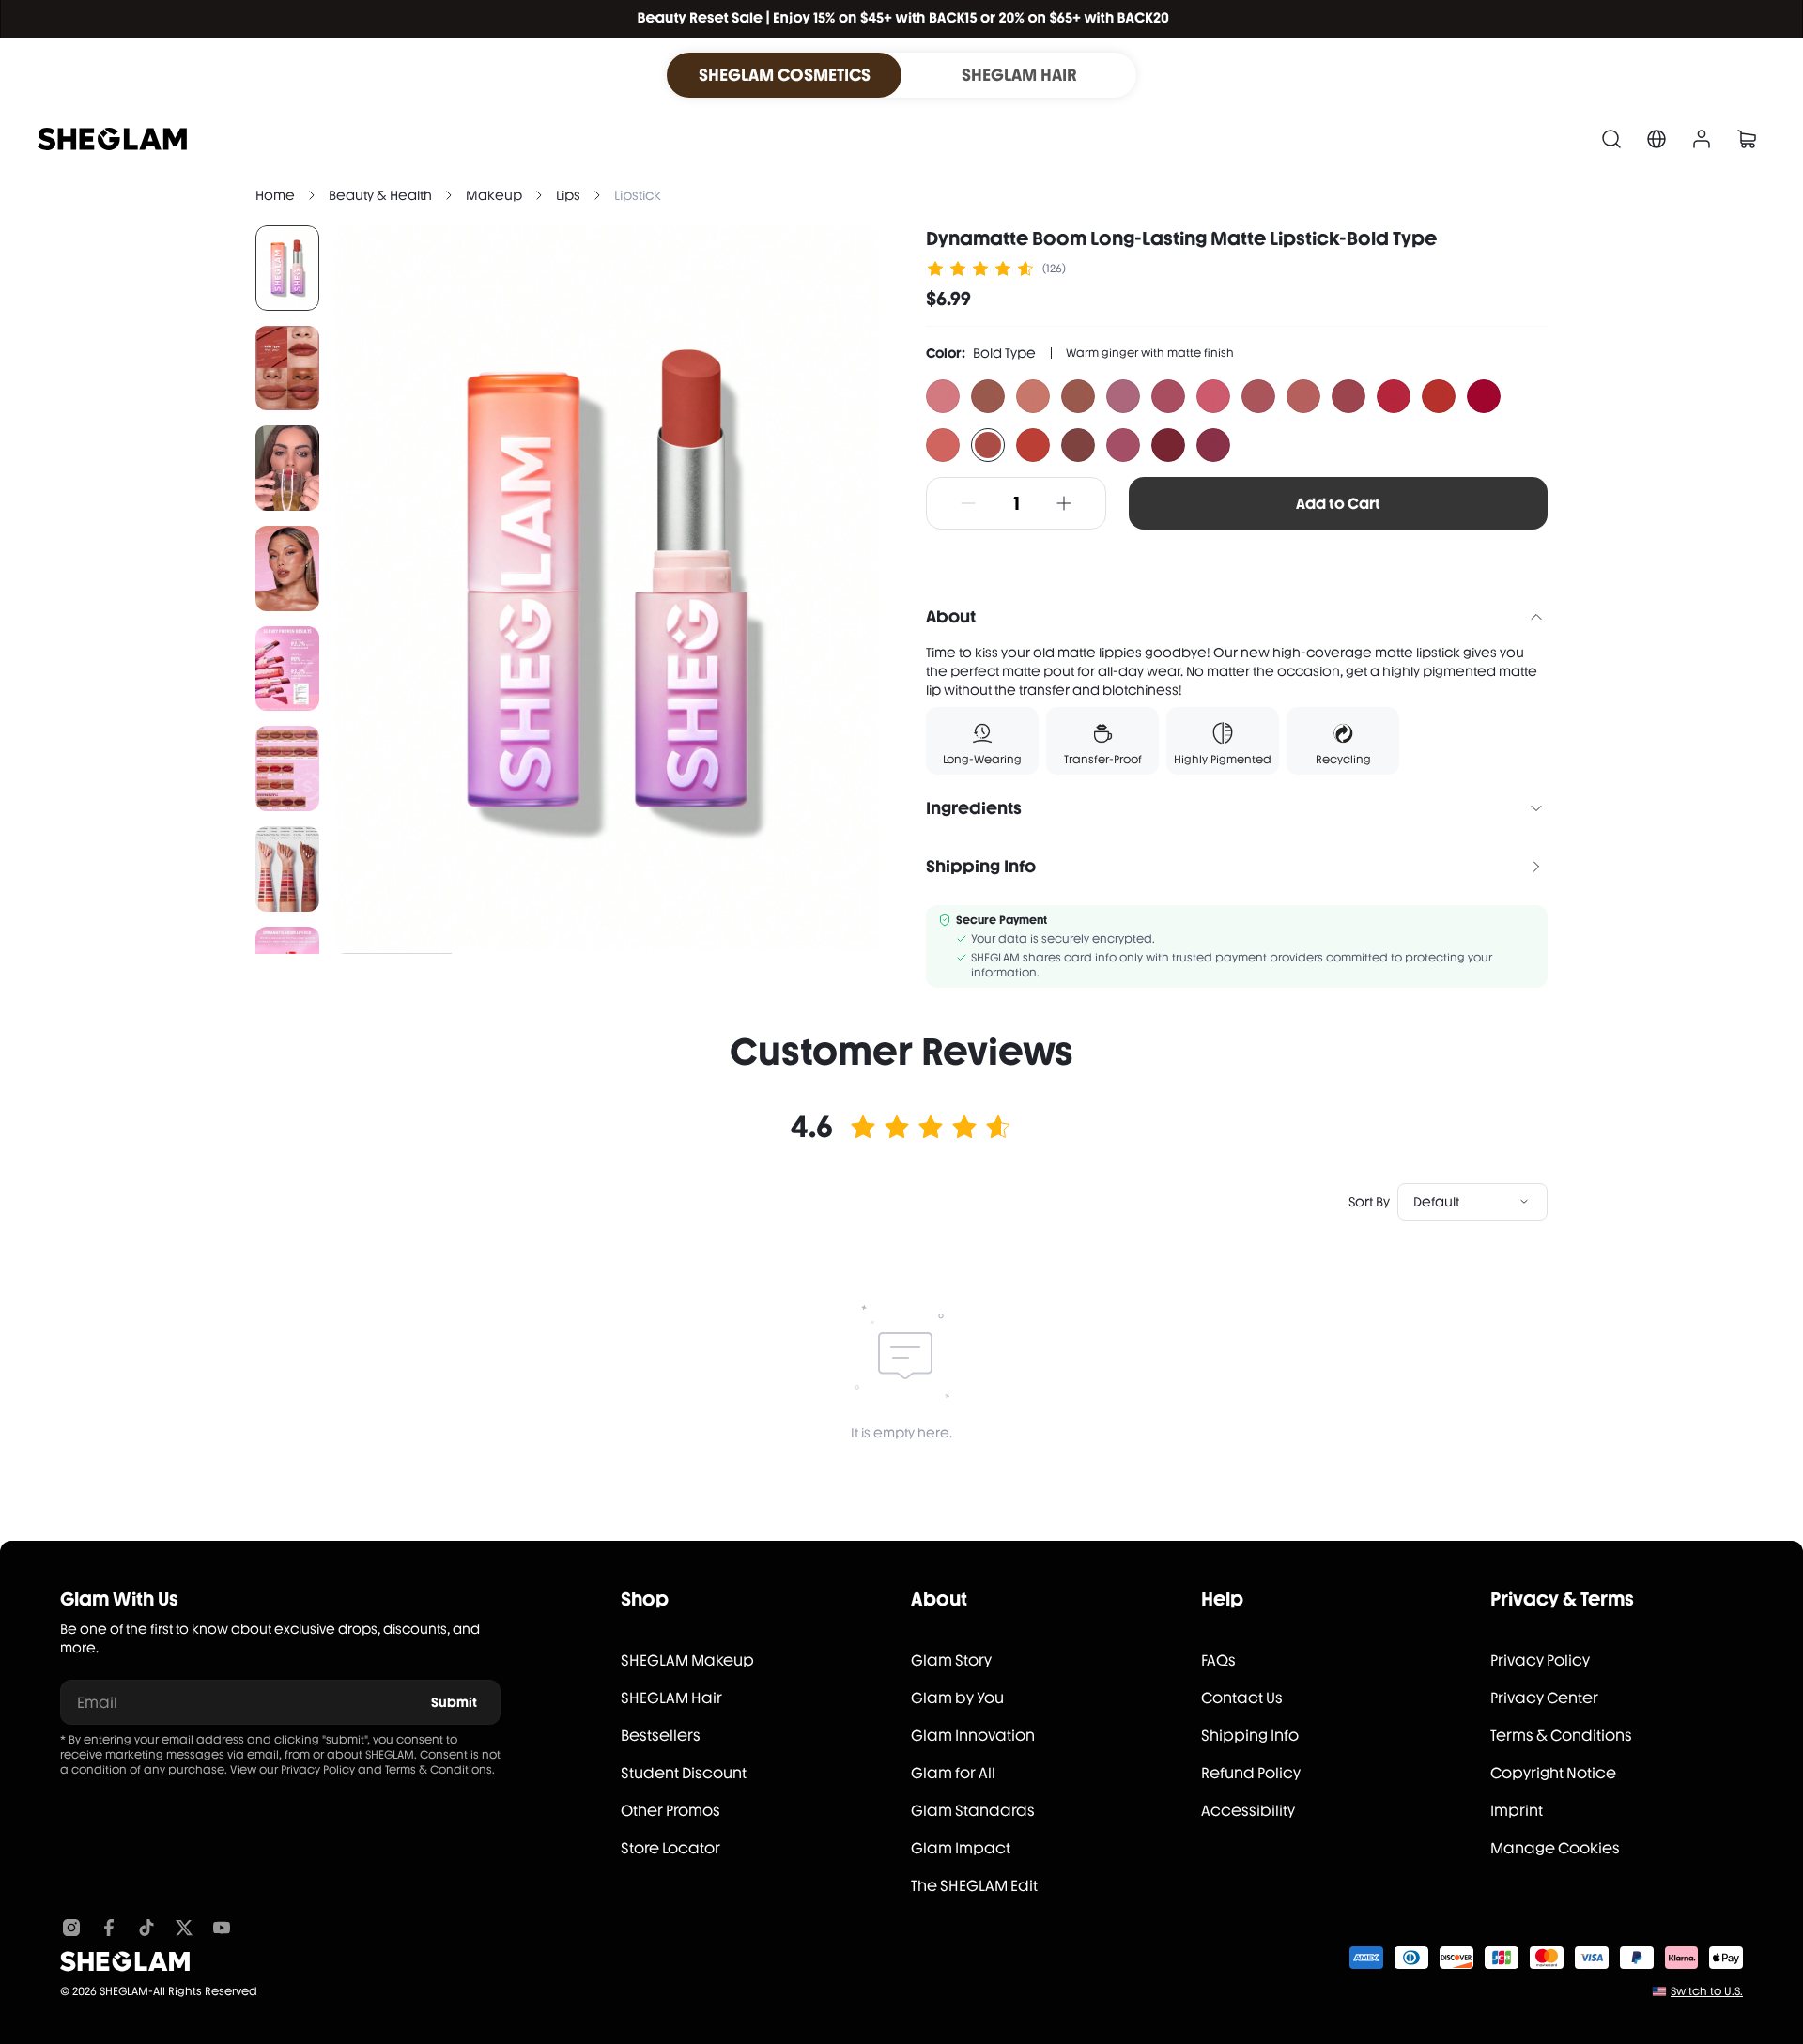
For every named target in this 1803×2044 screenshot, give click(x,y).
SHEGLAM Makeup (687, 1660)
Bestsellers (661, 1736)
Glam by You (957, 1698)
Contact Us (1242, 1698)
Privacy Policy (318, 1770)
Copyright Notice (1553, 1773)
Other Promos (670, 1811)
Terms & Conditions (439, 1770)
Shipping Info (1250, 1736)
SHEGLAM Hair (671, 1698)
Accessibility (1248, 1811)
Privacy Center (1544, 1698)
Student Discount (684, 1773)
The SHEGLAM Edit (974, 1886)
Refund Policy (1251, 1773)
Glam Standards (973, 1811)
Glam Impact (961, 1848)
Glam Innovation (973, 1736)
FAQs (1218, 1660)
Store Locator (670, 1848)
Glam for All (953, 1773)
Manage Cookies (1555, 1848)
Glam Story (951, 1660)
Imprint (1517, 1811)
